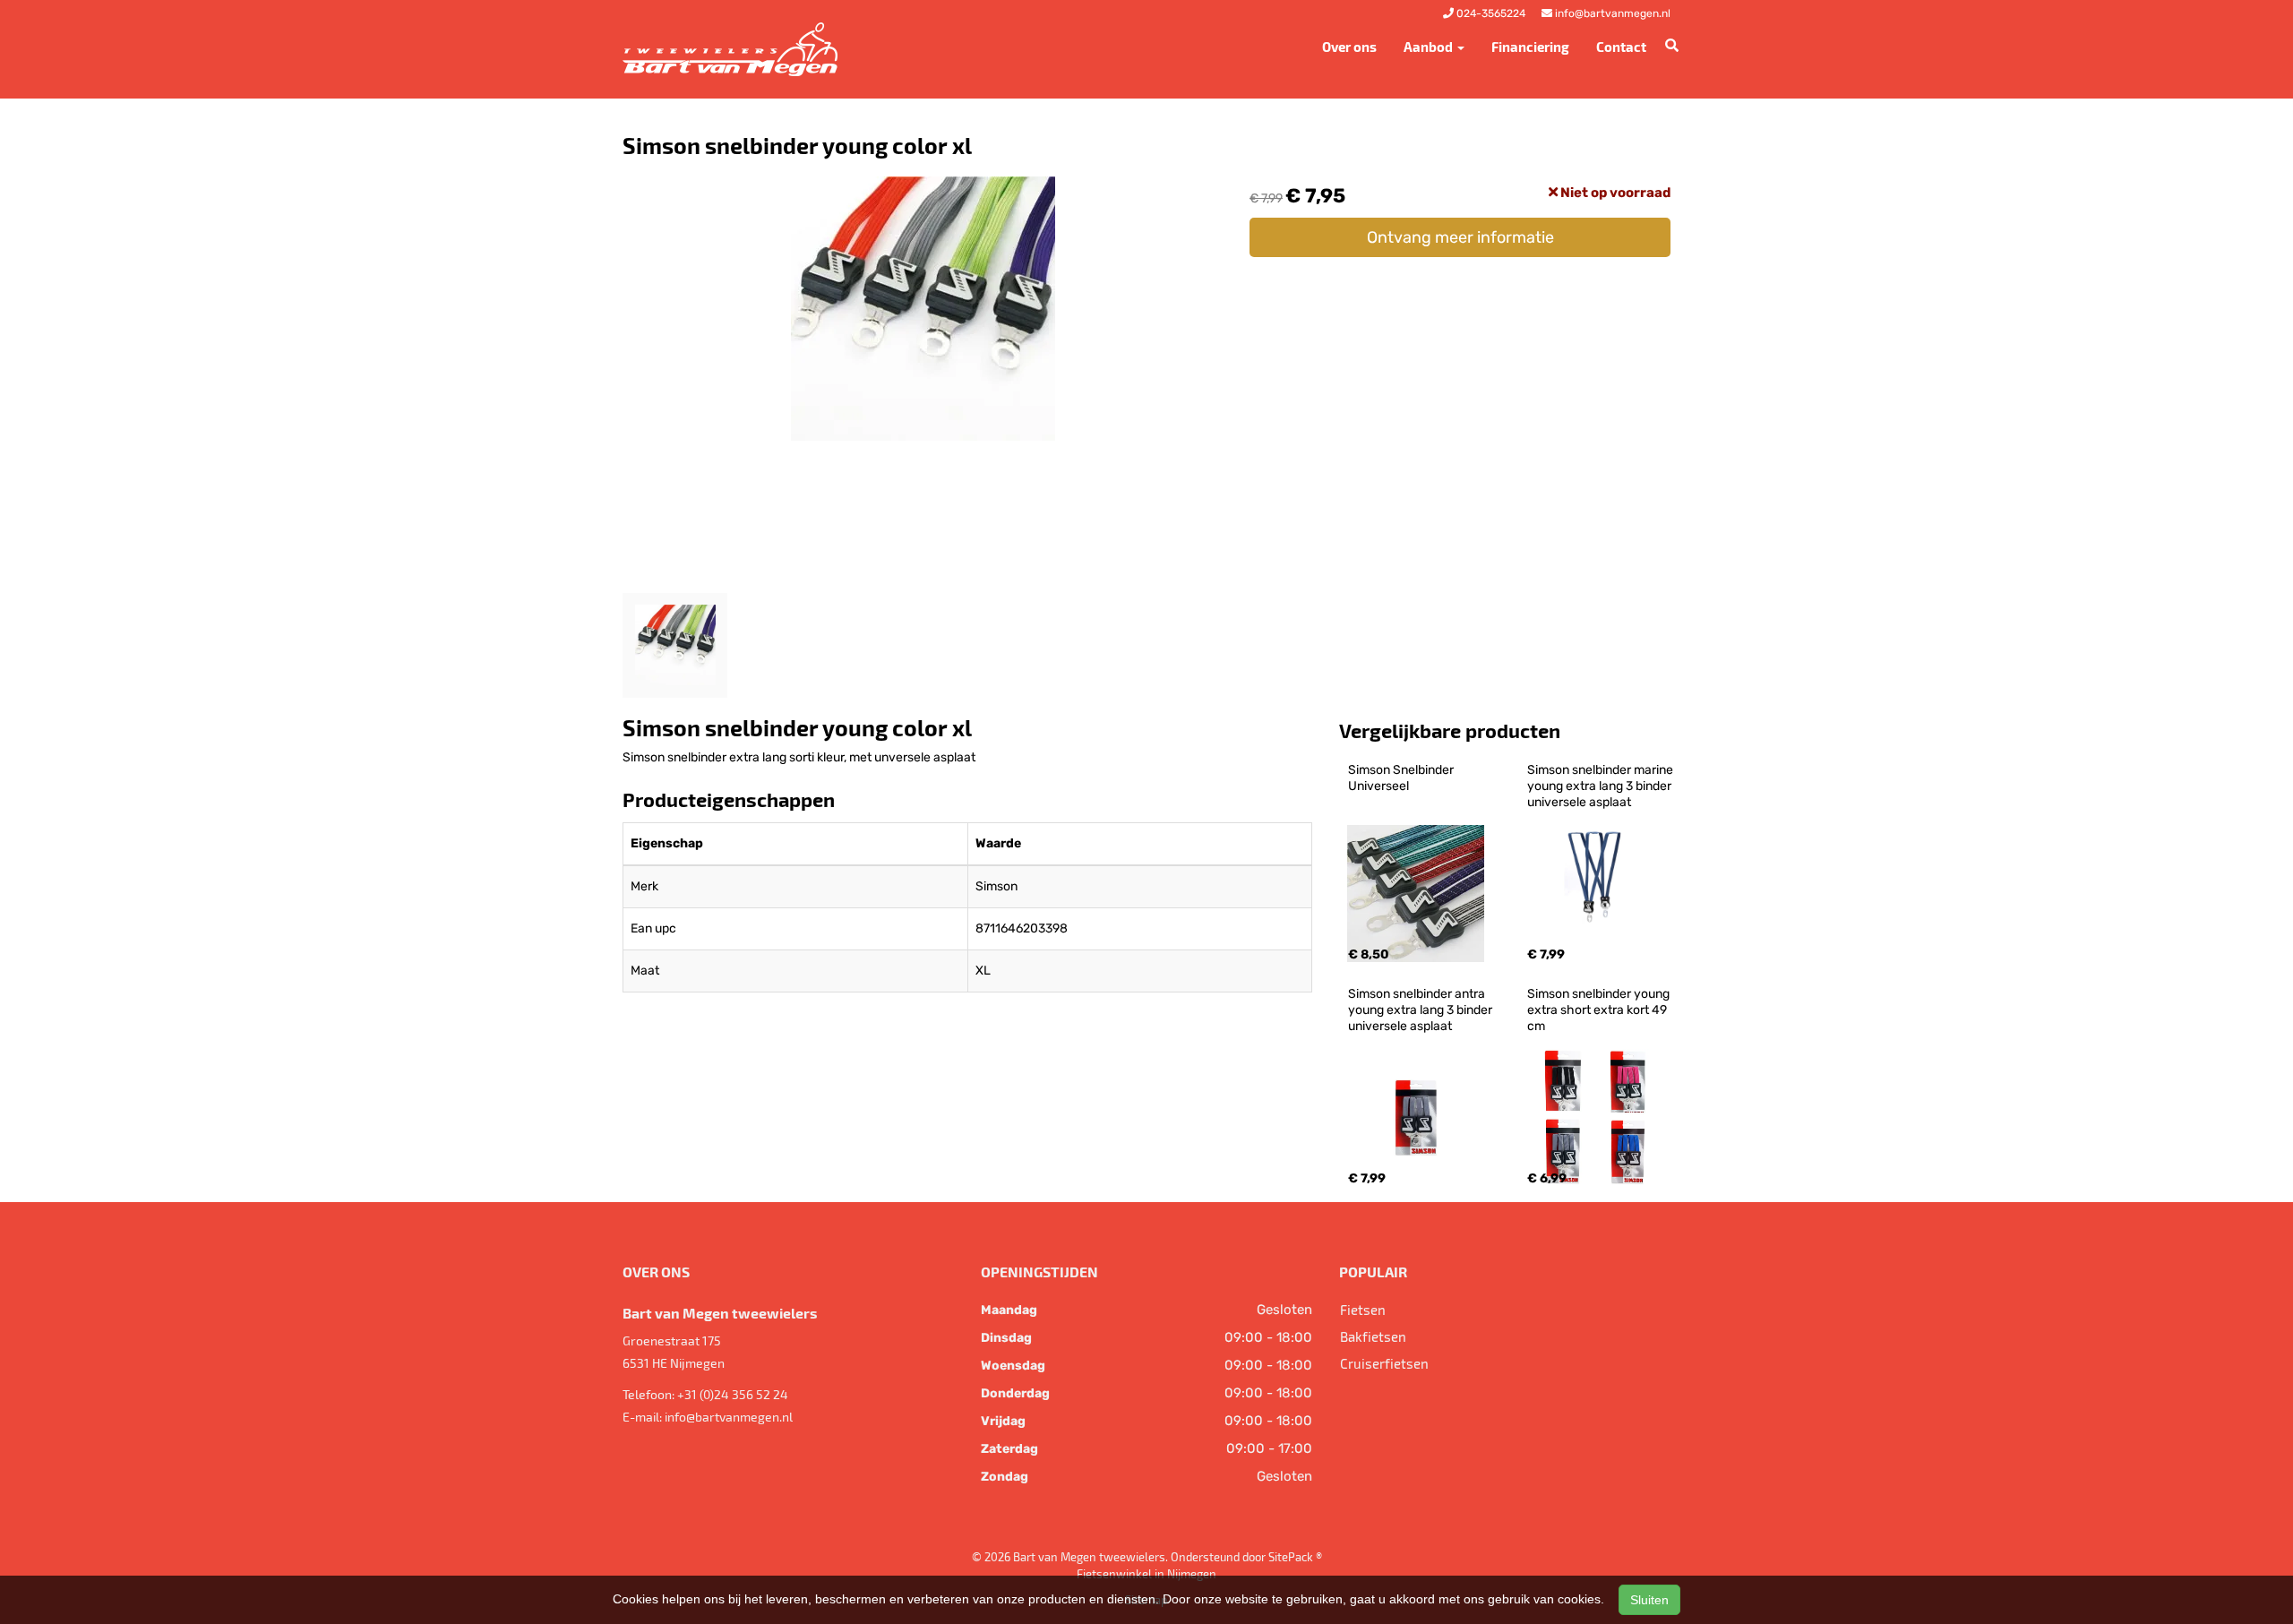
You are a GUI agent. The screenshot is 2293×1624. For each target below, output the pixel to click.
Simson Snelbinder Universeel (1402, 778)
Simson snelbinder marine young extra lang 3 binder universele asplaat (1602, 786)
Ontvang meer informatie (1460, 237)
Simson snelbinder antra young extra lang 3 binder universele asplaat (1421, 1010)
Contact (1621, 47)
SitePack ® (1295, 1557)
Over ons (1349, 47)
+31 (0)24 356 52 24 (733, 1394)
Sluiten (1649, 1600)
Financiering (1530, 47)
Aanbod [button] (1430, 47)
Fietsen (1363, 1310)
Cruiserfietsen (1384, 1363)
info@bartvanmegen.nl (729, 1417)
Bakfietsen (1373, 1336)
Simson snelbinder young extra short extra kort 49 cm (1600, 1010)
